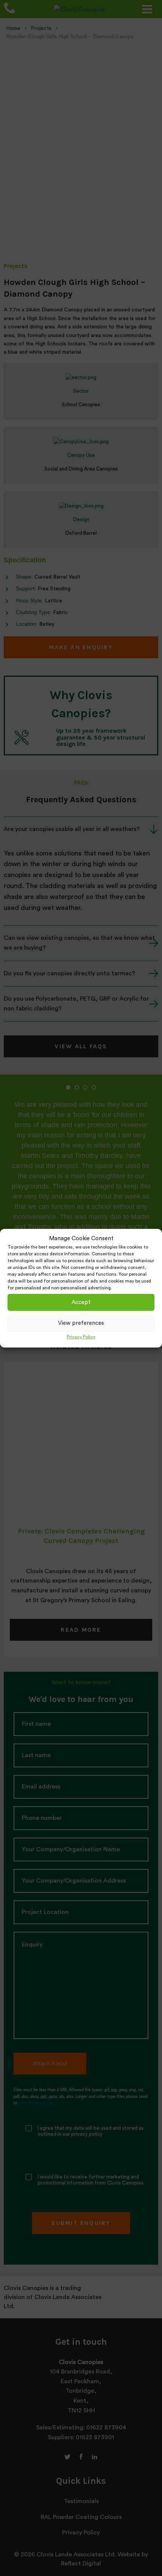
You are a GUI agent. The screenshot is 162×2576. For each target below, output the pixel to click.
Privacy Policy (81, 1337)
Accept (81, 1302)
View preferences (81, 1323)
